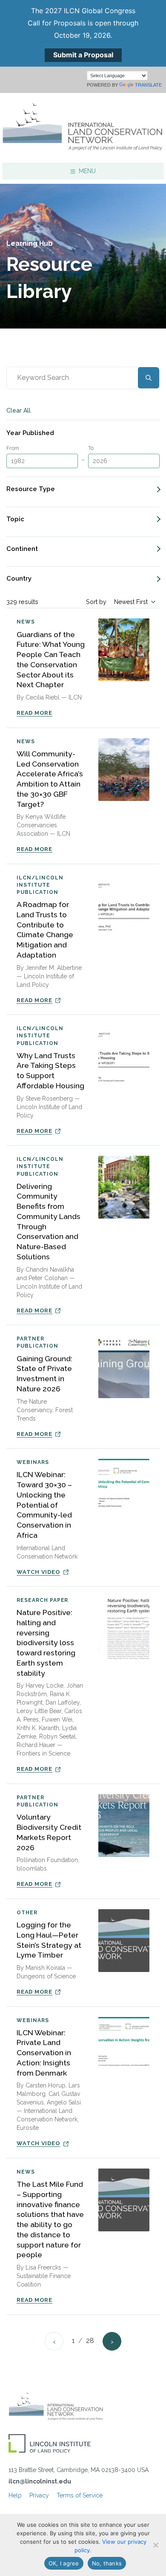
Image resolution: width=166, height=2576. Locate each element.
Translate (148, 85)
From (13, 448)
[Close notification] (152, 33)
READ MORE (34, 713)
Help (15, 2495)
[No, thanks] (155, 2545)
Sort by (96, 602)
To (91, 448)
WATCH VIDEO (39, 1572)
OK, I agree (64, 2563)
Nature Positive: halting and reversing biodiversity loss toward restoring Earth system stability (46, 1643)
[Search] (149, 378)
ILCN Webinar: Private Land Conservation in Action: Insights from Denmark (44, 2053)
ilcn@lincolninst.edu (40, 2481)
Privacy (39, 2495)
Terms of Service (80, 2495)
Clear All (19, 410)
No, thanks (107, 2563)
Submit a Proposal (83, 55)
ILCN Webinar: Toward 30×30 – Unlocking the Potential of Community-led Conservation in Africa (44, 1505)
